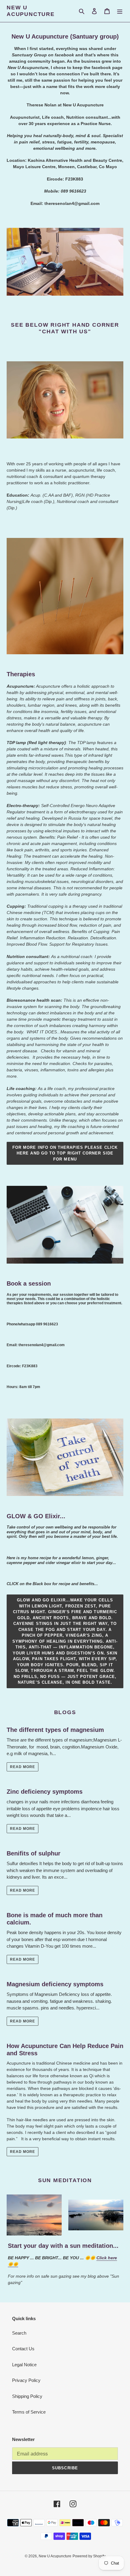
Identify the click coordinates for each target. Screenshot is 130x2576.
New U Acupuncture (31, 11)
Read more (23, 1767)
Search (19, 2333)
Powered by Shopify (89, 2556)
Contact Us (23, 2349)
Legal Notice (24, 2365)
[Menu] (120, 11)
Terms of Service (29, 2412)
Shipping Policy (27, 2396)
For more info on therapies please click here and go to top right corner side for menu (65, 1153)
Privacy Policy (26, 2380)
